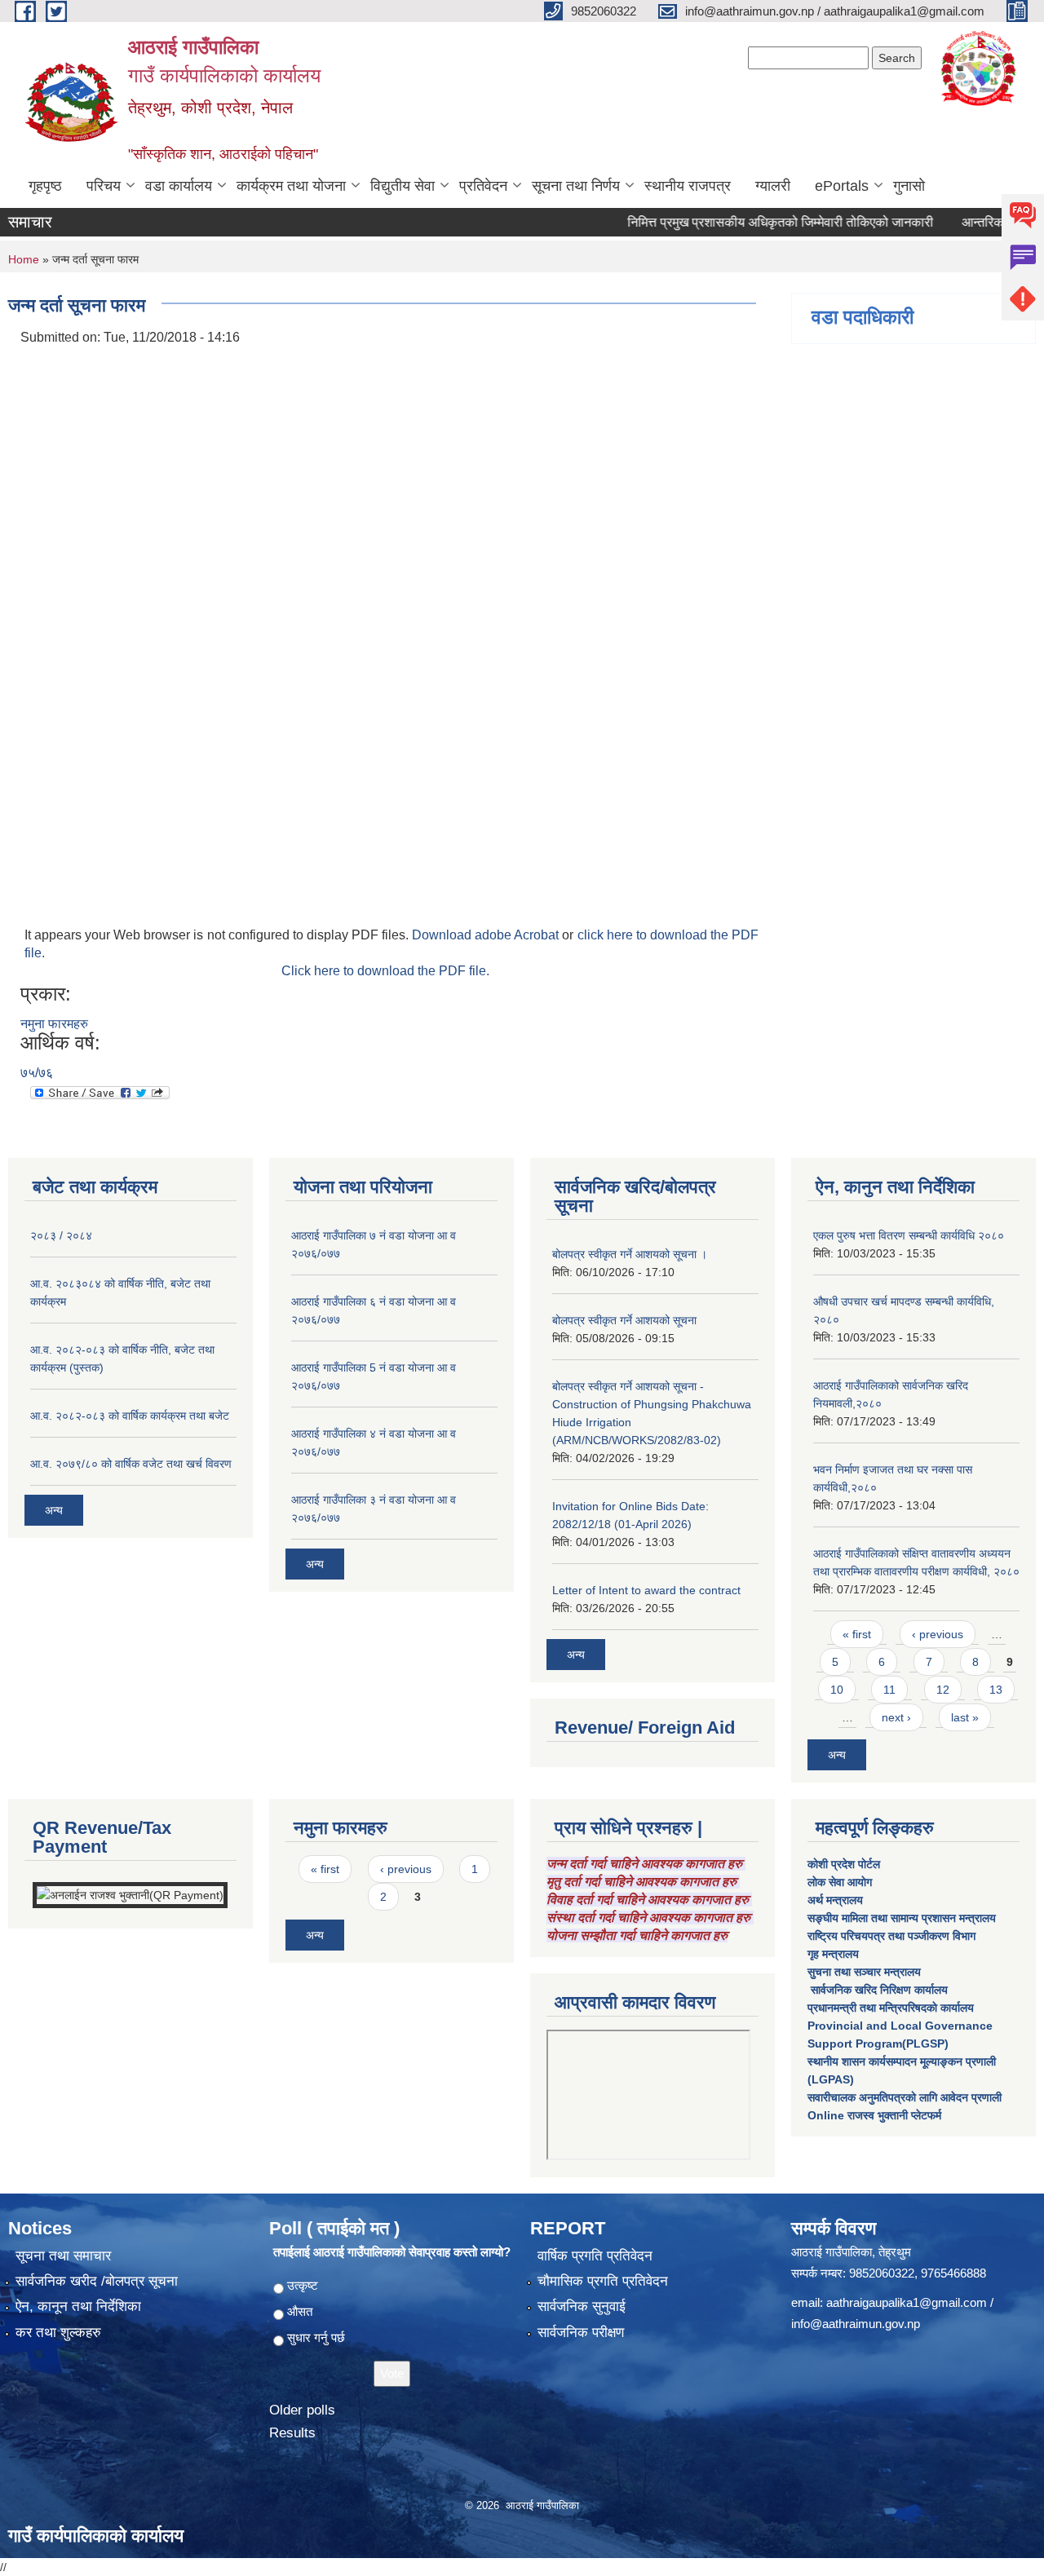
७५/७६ (37, 1073)
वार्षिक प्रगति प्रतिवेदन (595, 2256)
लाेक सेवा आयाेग (840, 1882)
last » (965, 1717)
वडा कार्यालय (179, 186)
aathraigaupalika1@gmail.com (907, 2302)
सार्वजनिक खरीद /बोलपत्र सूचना (97, 2281)
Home (24, 259)
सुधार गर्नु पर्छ (316, 2337)
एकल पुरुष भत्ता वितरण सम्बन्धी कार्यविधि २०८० (909, 1235)
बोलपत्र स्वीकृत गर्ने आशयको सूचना (624, 1320)
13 (996, 1690)
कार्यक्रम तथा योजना (291, 186)
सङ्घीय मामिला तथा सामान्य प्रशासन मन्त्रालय (902, 1918)
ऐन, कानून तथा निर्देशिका (78, 2306)
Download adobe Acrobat (487, 935)
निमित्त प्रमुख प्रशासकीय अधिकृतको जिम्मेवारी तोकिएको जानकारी (740, 222)
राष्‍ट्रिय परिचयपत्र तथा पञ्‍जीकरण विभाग (891, 1936)
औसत (300, 2311)
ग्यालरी (773, 186)
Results (292, 2433)
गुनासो (909, 186)
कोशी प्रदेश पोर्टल (844, 1864)
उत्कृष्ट (303, 2285)
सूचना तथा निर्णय (576, 186)
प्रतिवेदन (483, 186)
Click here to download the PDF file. (385, 971)
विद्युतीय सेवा (403, 186)
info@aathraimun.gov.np (856, 2324)
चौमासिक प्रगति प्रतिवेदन (603, 2281)
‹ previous (938, 1634)
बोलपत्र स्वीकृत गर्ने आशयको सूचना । (630, 1254)
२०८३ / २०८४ (61, 1235)
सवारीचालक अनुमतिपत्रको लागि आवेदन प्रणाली (905, 2097)
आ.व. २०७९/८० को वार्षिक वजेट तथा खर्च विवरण (131, 1464)
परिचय (104, 186)
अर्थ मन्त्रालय (835, 1900)
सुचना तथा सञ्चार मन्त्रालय (864, 1972)
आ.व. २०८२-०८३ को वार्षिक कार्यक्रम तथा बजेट (130, 1416)
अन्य (54, 1510)
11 (889, 1690)
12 (943, 1690)
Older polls (302, 2410)
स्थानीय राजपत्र (688, 186)
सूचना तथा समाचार (63, 2256)
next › (896, 1717)
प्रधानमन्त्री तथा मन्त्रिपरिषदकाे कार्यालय (891, 2008)
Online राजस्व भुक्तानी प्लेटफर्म (874, 2115)
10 (837, 1690)
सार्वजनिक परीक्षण (581, 2333)
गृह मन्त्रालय (833, 1954)
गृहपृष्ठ (45, 186)
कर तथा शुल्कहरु (58, 2333)
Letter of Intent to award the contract (646, 1590)
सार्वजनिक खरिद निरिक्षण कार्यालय (878, 1990)
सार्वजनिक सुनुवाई (582, 2306)
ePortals (842, 186)
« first (857, 1634)
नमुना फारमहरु (54, 1024)
